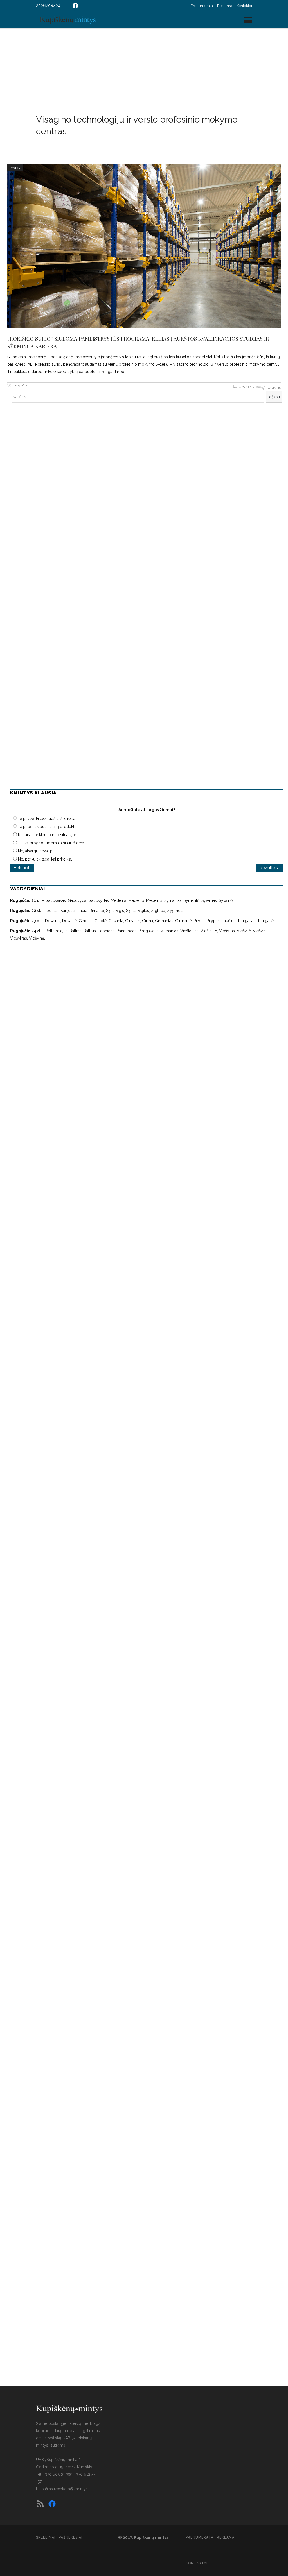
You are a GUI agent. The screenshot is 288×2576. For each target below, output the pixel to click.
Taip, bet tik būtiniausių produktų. (48, 827)
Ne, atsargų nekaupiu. (37, 851)
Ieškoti (274, 397)
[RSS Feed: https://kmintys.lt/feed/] (40, 2504)
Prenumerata (202, 6)
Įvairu (15, 168)
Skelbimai (46, 2537)
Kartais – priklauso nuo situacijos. (48, 835)
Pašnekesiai (71, 2537)
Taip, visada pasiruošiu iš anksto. (47, 818)
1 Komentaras (250, 387)
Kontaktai (244, 6)
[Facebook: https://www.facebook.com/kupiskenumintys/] (75, 6)
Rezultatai (270, 868)
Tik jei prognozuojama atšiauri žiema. (51, 843)
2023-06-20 (21, 385)
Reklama (225, 6)
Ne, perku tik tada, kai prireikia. (45, 859)
